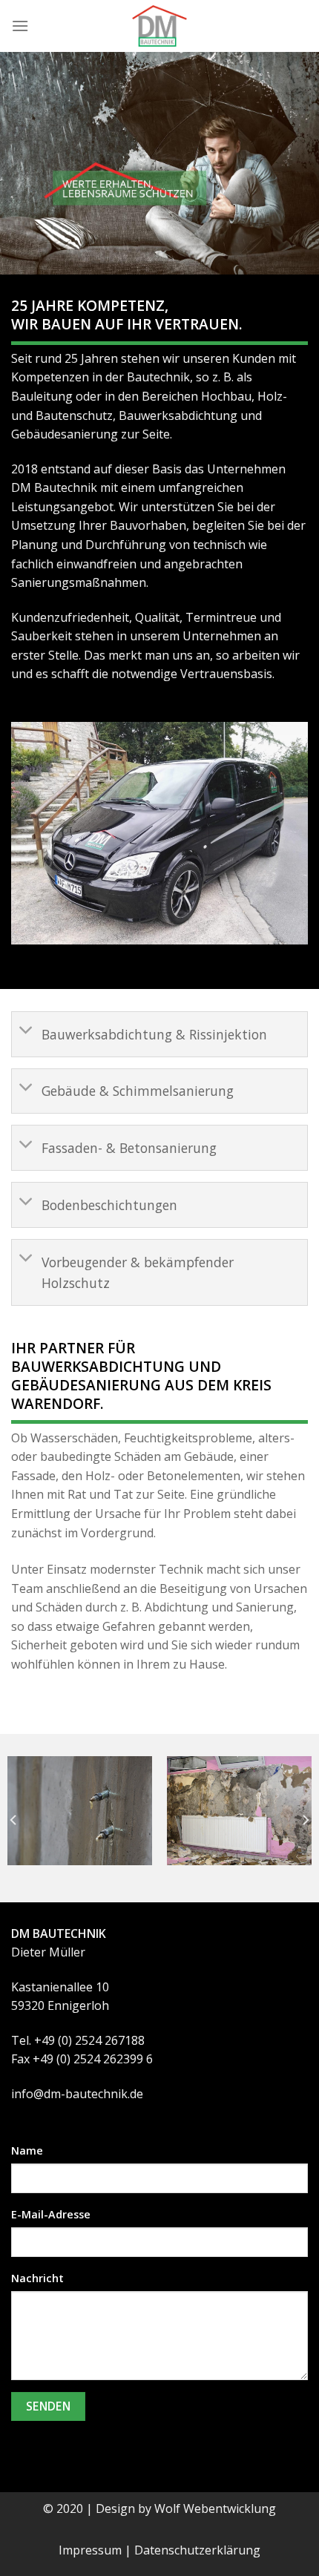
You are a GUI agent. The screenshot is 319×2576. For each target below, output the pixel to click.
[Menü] (20, 26)
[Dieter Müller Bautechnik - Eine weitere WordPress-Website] (159, 26)
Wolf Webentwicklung (215, 2508)
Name (27, 2150)
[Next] (305, 1820)
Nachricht (37, 2278)
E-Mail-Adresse (51, 2214)
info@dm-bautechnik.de (77, 2094)
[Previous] (14, 1820)
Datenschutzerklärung (197, 2550)
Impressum (90, 2550)
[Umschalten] (26, 1032)
